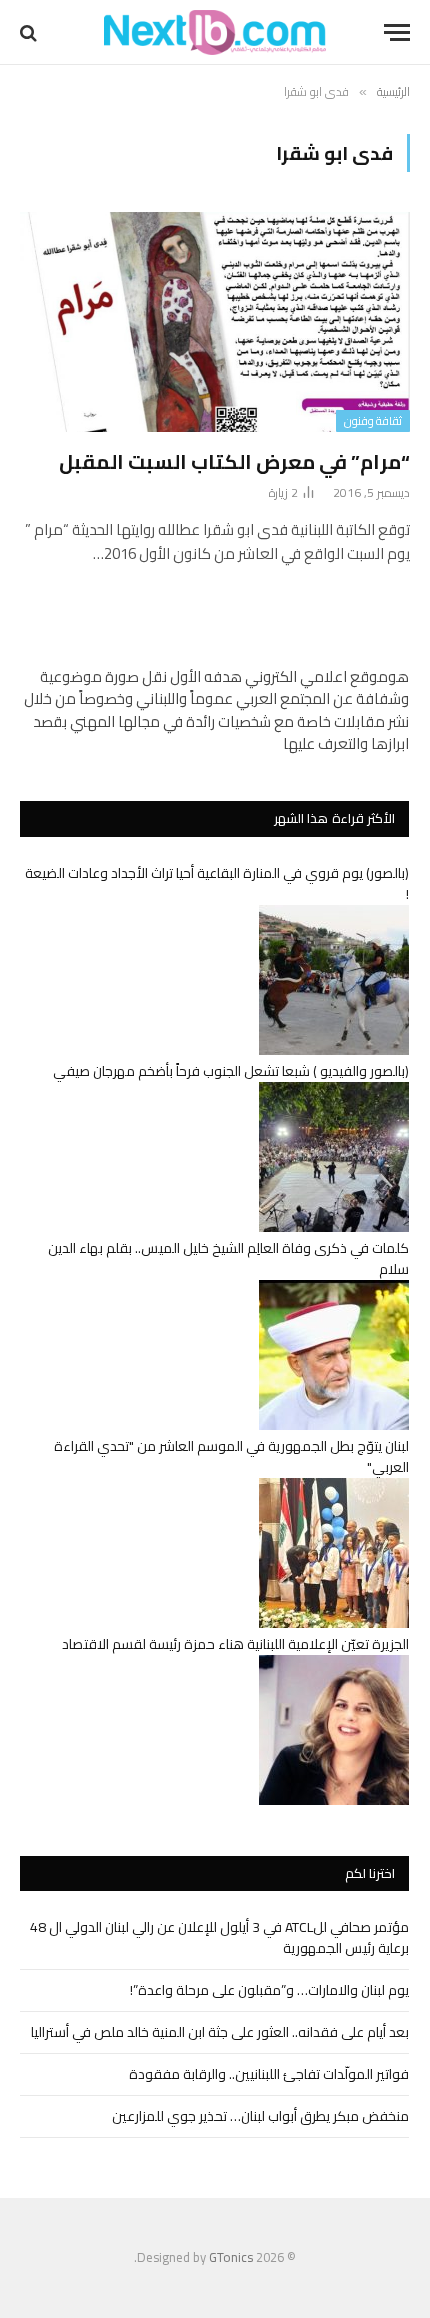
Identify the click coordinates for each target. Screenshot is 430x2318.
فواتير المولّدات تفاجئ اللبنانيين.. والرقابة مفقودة (269, 2074)
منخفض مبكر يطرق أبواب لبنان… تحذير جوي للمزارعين (260, 2116)
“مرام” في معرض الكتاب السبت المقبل (234, 461)
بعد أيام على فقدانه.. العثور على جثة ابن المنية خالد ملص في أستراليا (220, 2032)
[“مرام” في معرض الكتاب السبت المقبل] (215, 321)
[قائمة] (397, 32)
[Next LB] (215, 32)
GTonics (231, 2257)
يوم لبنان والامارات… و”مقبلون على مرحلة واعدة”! (269, 1990)
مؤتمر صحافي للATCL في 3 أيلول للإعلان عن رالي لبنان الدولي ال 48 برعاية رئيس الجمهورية (219, 1937)
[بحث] (30, 32)
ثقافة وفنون (373, 421)
